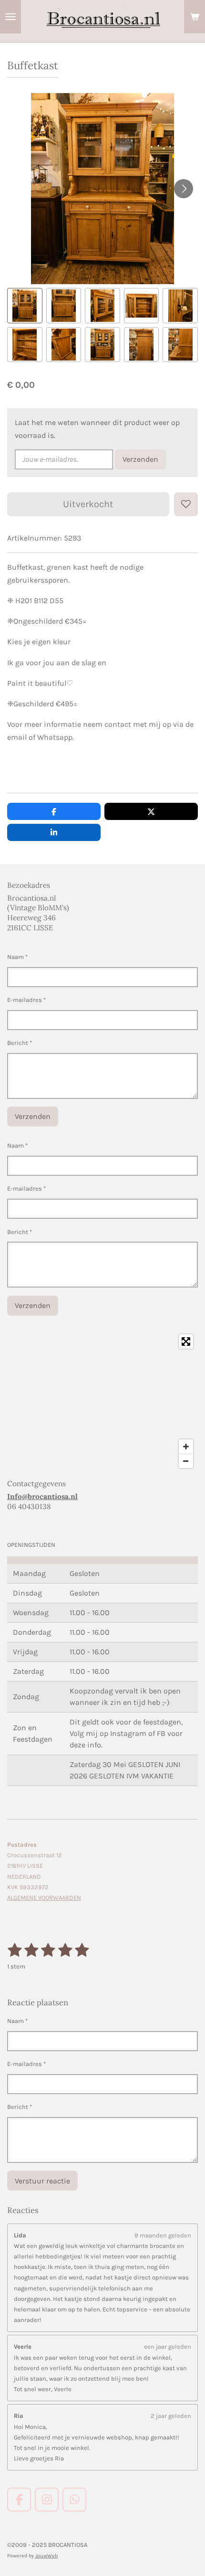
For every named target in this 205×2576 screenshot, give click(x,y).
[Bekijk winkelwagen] (195, 17)
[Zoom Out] (186, 1461)
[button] (25, 306)
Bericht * (20, 1043)
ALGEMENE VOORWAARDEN (44, 1898)
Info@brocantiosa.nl (42, 1496)
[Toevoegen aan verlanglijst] (186, 504)
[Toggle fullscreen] (186, 1341)
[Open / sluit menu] (10, 17)
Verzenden (140, 459)
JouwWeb (46, 2556)
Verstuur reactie (42, 2181)
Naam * (17, 957)
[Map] (102, 1401)
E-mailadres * (26, 1000)
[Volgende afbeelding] (184, 189)
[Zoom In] (186, 1447)
